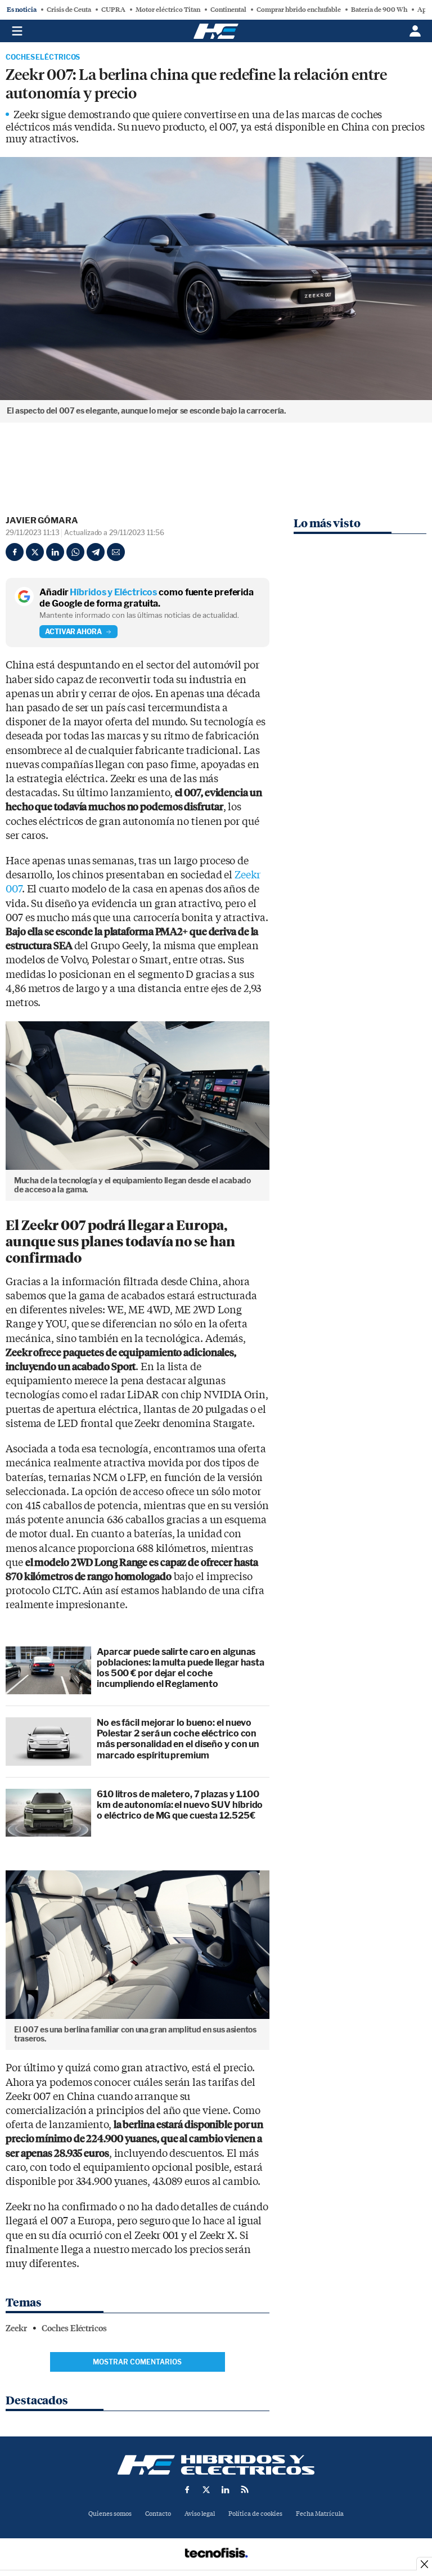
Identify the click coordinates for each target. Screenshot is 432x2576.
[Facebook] (15, 552)
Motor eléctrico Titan (168, 10)
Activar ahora (73, 632)
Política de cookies (255, 2514)
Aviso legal (200, 2514)
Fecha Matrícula (320, 2514)
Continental (228, 10)
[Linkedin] (55, 552)
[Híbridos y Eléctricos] (216, 2465)
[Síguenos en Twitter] (206, 2489)
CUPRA (113, 10)
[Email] (116, 552)
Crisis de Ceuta (69, 10)
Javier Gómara (42, 520)
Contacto (158, 2514)
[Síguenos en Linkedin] (226, 2489)
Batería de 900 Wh (379, 10)
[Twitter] (35, 552)
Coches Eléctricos (43, 57)
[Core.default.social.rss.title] (245, 2489)
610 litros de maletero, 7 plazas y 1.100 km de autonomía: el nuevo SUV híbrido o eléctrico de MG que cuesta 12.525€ (180, 1805)
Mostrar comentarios (137, 2362)
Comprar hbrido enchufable (299, 10)
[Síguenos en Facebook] (187, 2489)
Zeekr (16, 2328)
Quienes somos (110, 2514)
